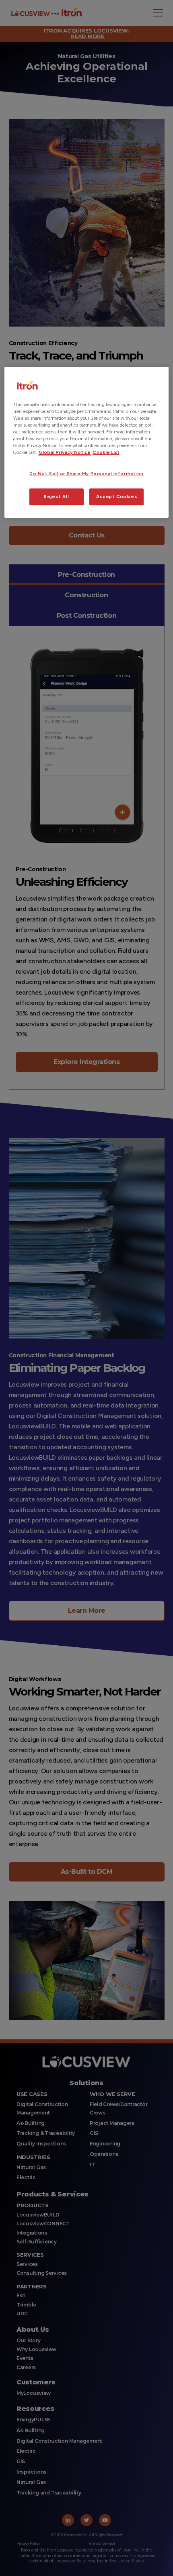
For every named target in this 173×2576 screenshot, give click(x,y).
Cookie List (106, 452)
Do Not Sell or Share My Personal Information (86, 474)
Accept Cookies (116, 496)
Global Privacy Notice (65, 452)
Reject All (56, 496)
